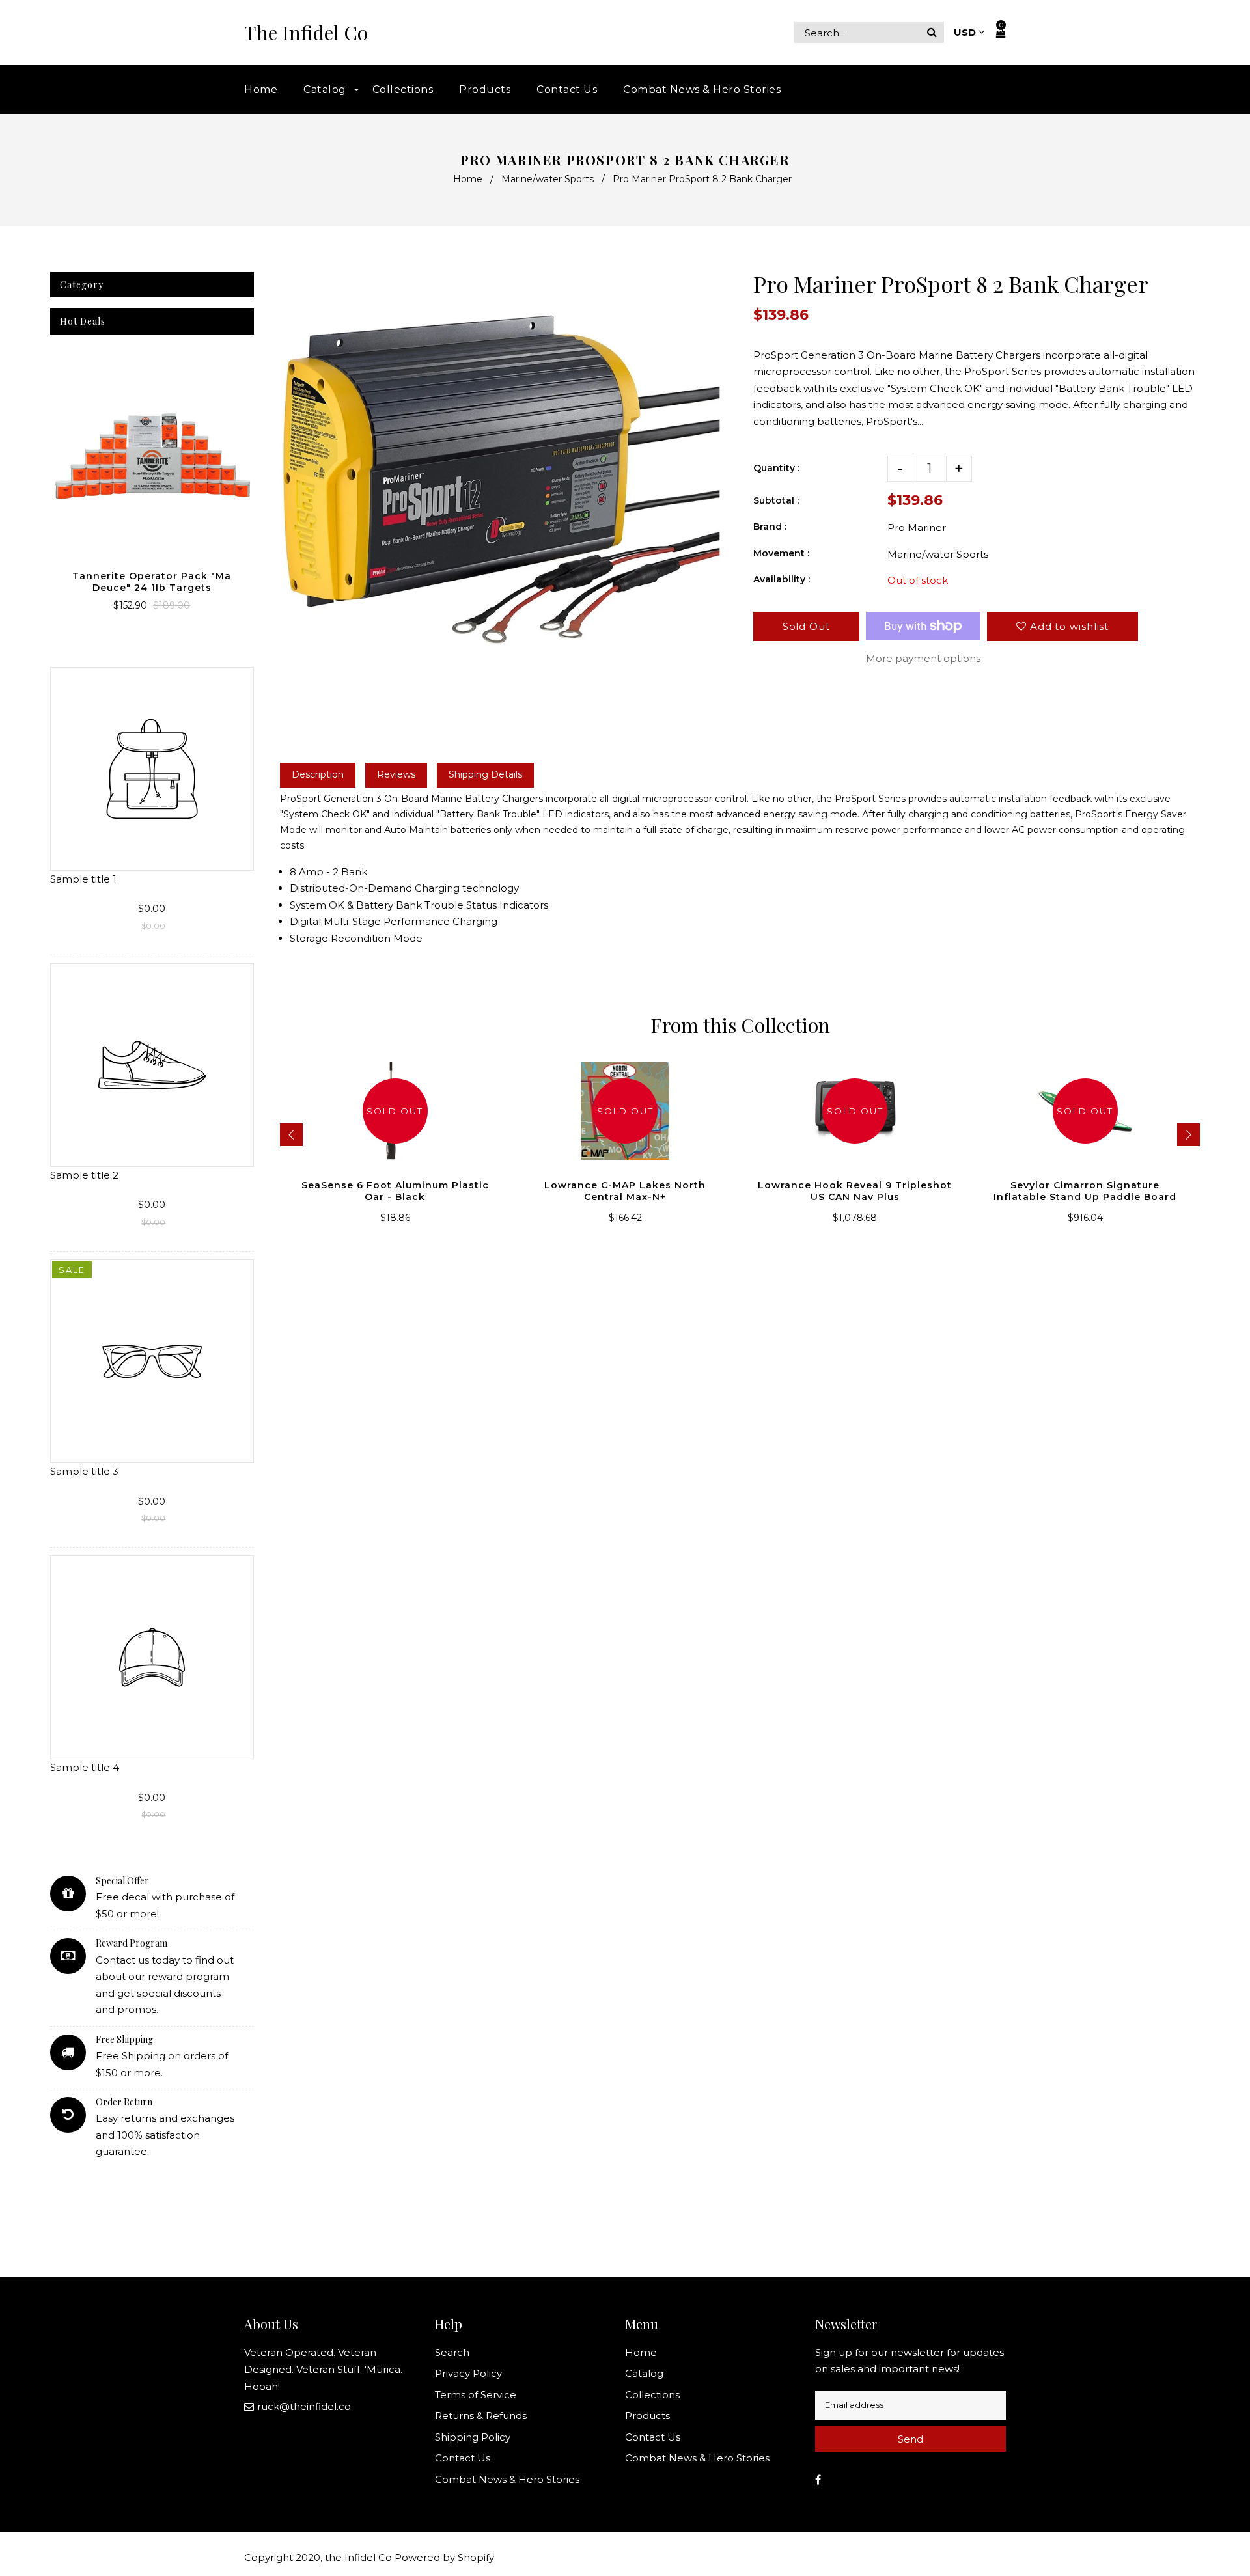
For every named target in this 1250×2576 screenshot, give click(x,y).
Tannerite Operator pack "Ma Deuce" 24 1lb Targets (152, 582)
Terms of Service (476, 2395)
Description (318, 774)
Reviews (396, 774)
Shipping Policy (473, 2437)
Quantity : (776, 468)
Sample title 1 (83, 879)
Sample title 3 (84, 1471)
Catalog (644, 2373)
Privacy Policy (468, 2373)
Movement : (781, 553)
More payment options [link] (923, 658)
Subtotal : (776, 500)
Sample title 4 (85, 1767)
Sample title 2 (84, 1175)
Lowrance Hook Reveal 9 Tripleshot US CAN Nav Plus (855, 1191)
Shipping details (485, 774)
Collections (652, 2395)
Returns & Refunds (481, 2416)
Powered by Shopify (444, 2557)
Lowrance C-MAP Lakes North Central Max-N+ (625, 1191)
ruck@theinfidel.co (304, 2406)
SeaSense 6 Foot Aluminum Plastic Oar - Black (395, 1191)
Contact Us (463, 2458)
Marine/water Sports (548, 179)
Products (647, 2416)
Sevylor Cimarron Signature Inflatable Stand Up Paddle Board (1085, 1191)
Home (468, 179)
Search (452, 2352)
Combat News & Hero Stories (507, 2479)
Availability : (782, 579)
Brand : (770, 527)
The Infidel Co (306, 33)
